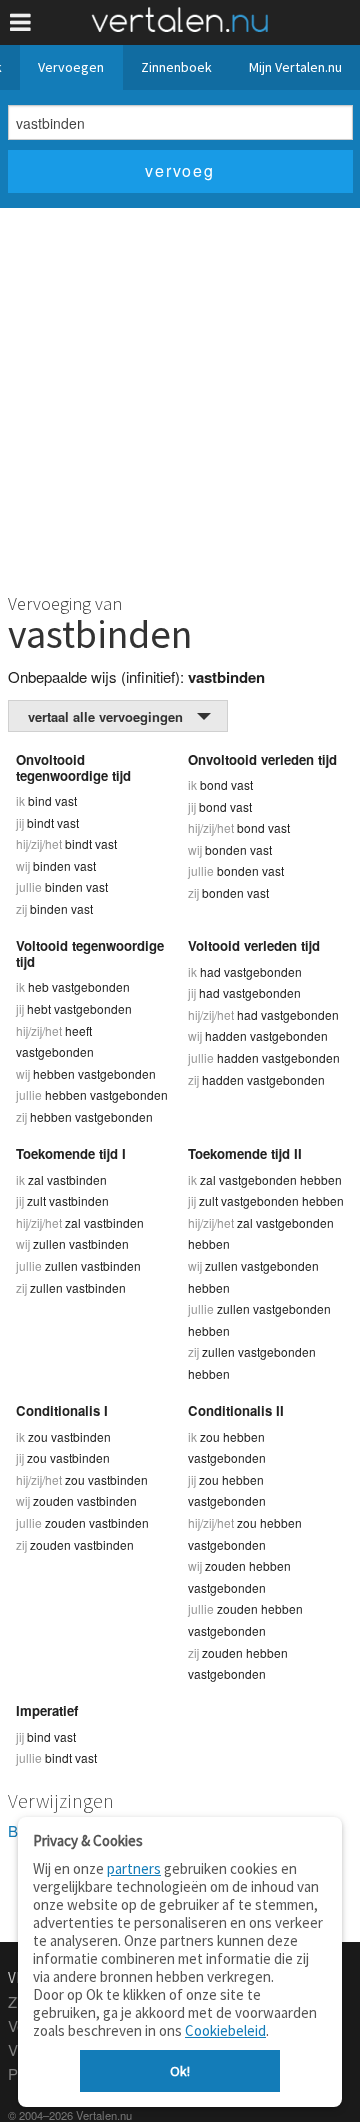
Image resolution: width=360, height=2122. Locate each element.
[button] (20, 22)
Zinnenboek (176, 67)
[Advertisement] (180, 398)
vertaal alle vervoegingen (105, 716)
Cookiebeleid (225, 2030)
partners (134, 1868)
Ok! (180, 2071)
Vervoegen (71, 67)
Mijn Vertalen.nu (295, 67)
